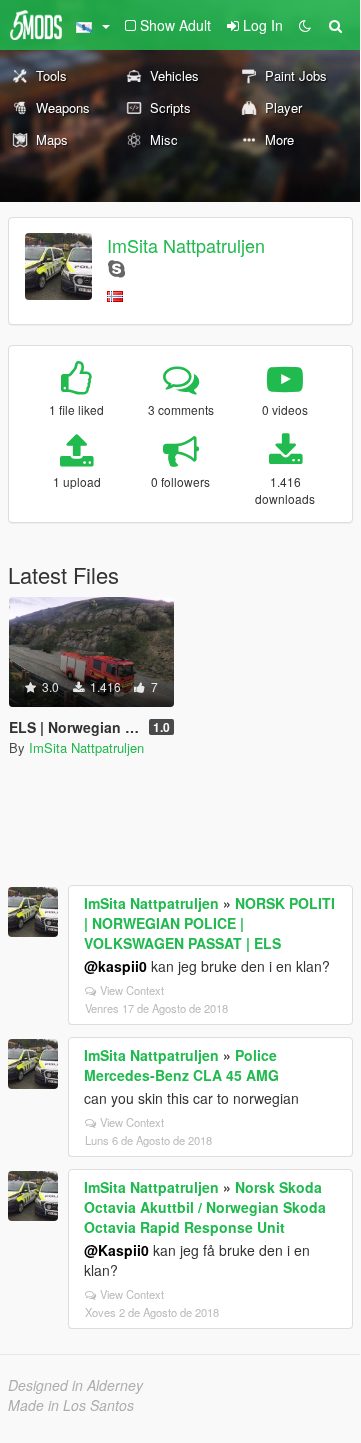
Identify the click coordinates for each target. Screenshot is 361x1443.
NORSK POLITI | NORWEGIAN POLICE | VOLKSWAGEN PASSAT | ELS (209, 923)
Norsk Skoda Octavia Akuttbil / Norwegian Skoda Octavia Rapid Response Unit (205, 1207)
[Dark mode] (305, 25)
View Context (132, 990)
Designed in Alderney (75, 1385)
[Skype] (116, 267)
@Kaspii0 (116, 1250)
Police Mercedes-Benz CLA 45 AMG (181, 1065)
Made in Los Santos (71, 1405)
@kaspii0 (115, 966)
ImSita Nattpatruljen (186, 245)
